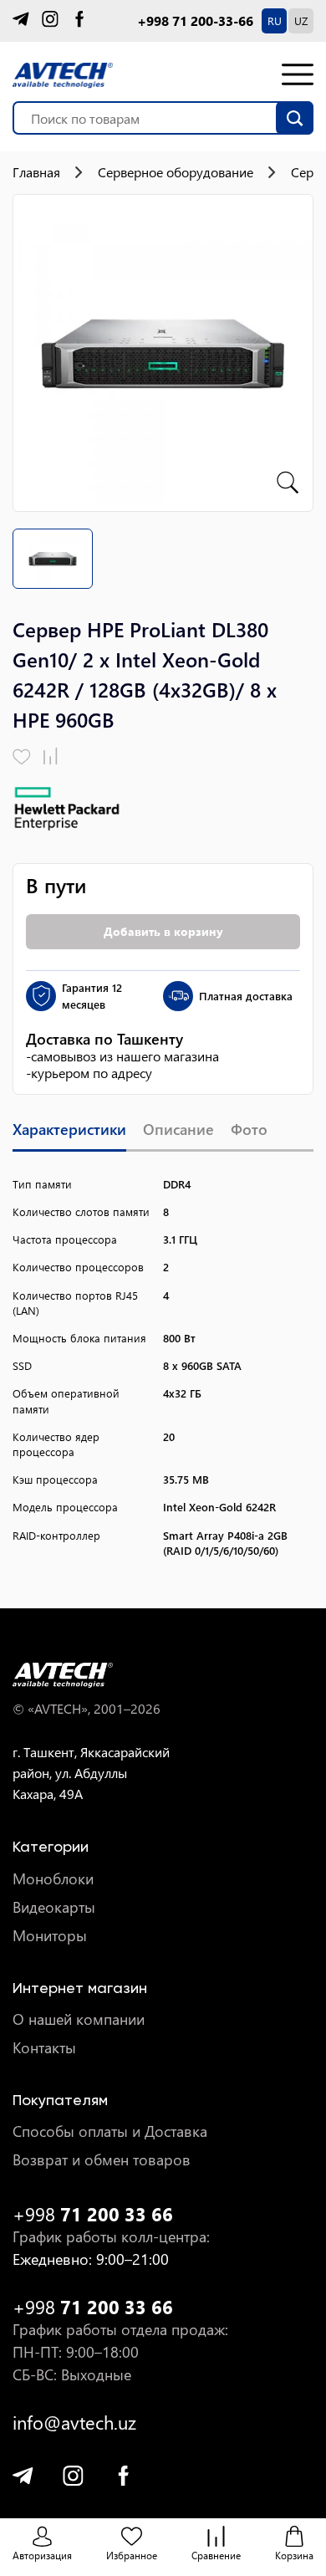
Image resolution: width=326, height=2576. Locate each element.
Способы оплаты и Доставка (110, 2131)
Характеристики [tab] (69, 1130)
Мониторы (50, 1936)
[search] (295, 118)
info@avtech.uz (74, 2423)
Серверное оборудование (176, 172)
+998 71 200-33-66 (195, 21)
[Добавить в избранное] (22, 757)
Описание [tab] (178, 1130)
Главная (36, 172)
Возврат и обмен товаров (102, 2160)
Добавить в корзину (163, 931)
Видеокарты (54, 1907)
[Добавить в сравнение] (51, 757)
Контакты (44, 2048)
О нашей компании (79, 2019)
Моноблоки (53, 1879)
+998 (93, 2214)
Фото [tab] (249, 1130)
